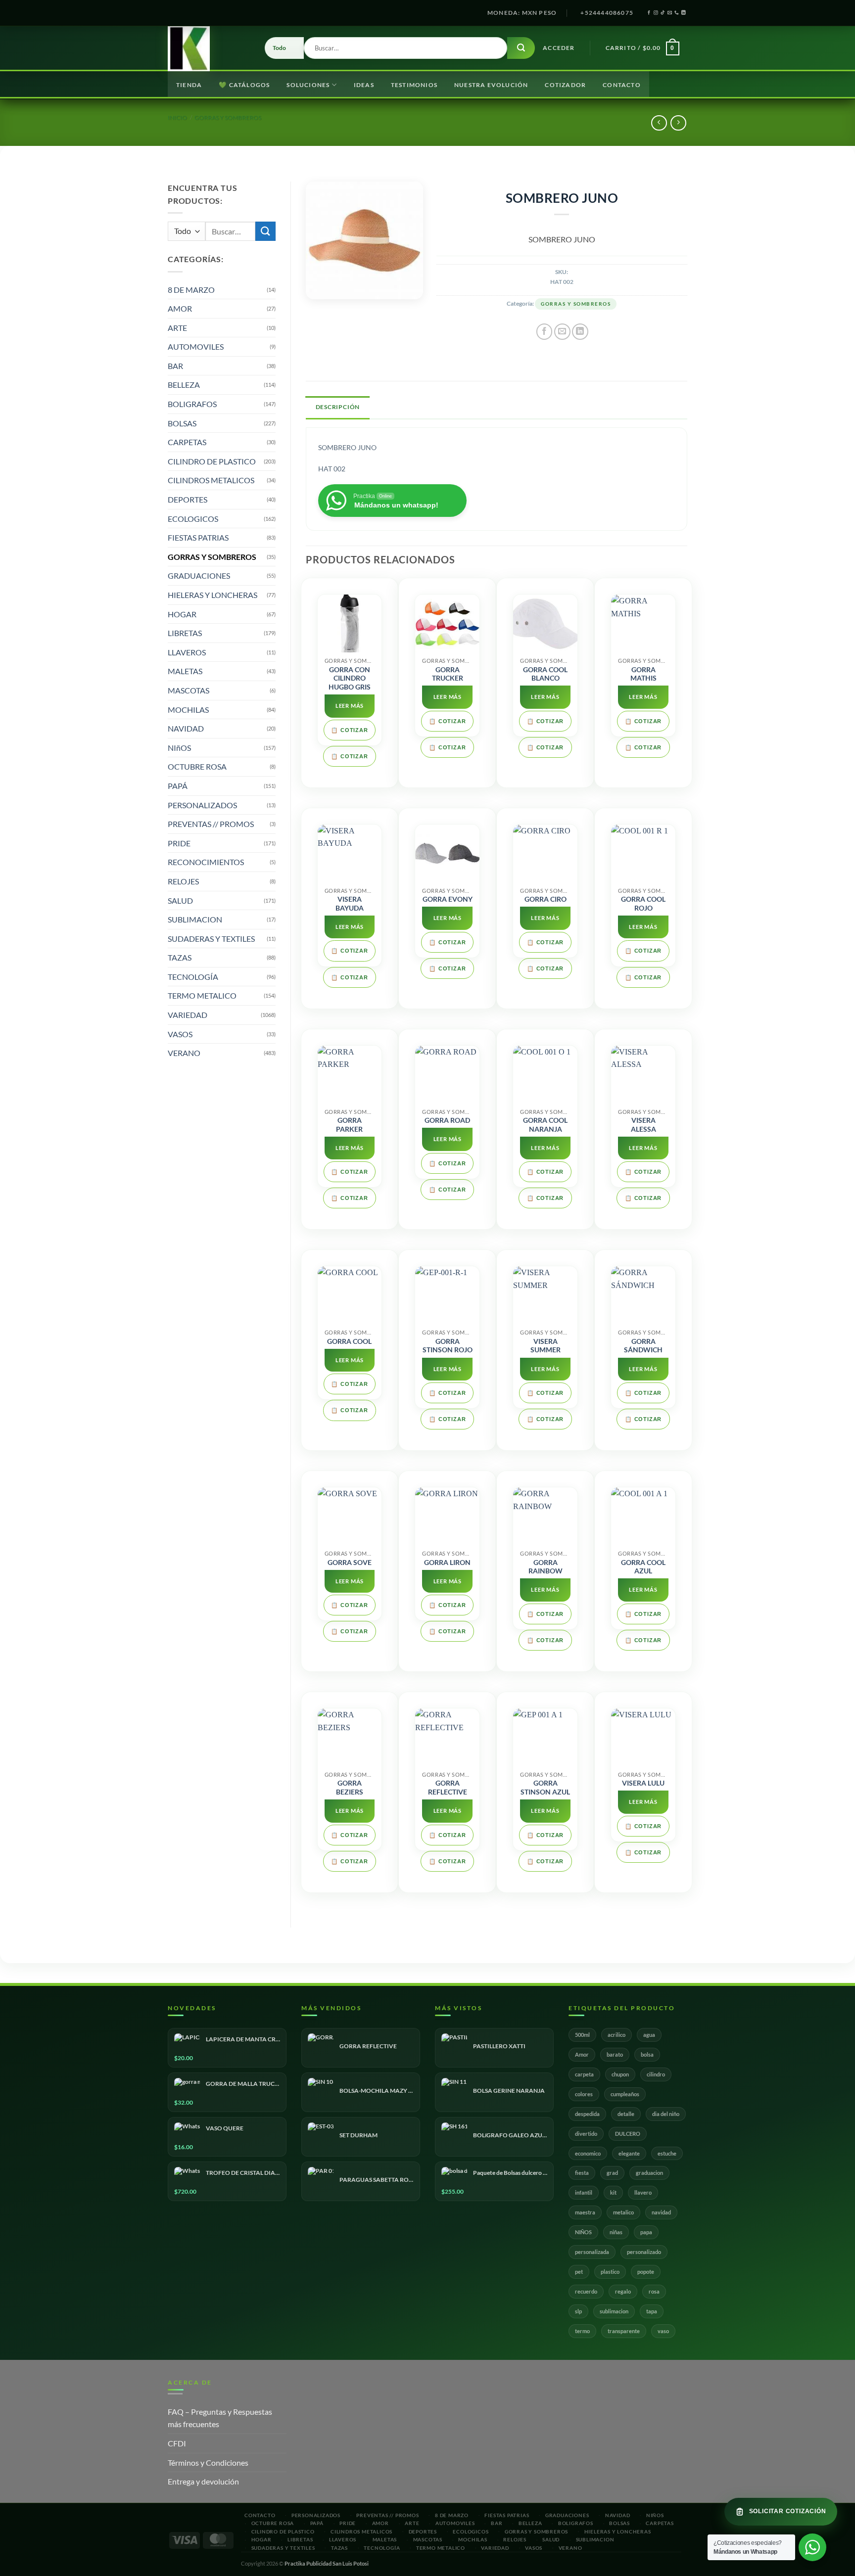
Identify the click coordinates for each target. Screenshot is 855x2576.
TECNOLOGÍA (193, 977)
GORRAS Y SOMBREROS (228, 117)
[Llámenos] (677, 13)
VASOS (180, 1034)
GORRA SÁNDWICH (643, 1346)
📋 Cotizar (349, 730)
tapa (652, 2311)
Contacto (622, 85)
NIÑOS (583, 2232)
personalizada (592, 2252)
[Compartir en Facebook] (545, 332)
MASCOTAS (189, 690)
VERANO (184, 1053)
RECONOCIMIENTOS (206, 862)
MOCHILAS (188, 710)
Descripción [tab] (338, 407)
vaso (663, 2331)
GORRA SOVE (350, 1563)
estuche (667, 2153)
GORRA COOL (349, 1341)
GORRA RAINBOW (546, 1567)
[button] (559, 48)
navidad (661, 2212)
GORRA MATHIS (643, 674)
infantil (584, 2192)
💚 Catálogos (244, 85)
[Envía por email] (562, 332)
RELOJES (183, 881)
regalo (623, 2291)
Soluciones (308, 85)
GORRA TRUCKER (448, 674)
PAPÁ (178, 786)
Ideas (364, 85)
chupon (620, 2074)
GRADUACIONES (199, 575)
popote (646, 2272)
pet (579, 2272)
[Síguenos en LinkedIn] (684, 13)
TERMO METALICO (202, 995)
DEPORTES (188, 499)
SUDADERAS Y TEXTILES (211, 939)
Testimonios (414, 85)
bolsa (647, 2054)
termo (582, 2331)
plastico (610, 2272)
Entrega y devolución (203, 2481)
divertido (586, 2134)
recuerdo (586, 2291)
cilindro (656, 2074)
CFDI (177, 2443)
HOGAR (182, 614)
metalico (623, 2212)
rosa (654, 2291)
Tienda (189, 85)
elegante (629, 2153)
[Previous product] (678, 123)
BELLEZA (184, 385)
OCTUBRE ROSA (197, 766)
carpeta (584, 2074)
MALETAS (185, 671)
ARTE (177, 328)
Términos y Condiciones (208, 2462)
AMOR (180, 308)
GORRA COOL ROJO (643, 904)
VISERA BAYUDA (350, 904)
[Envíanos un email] (670, 13)
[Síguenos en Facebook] (649, 13)
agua (649, 2035)
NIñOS (179, 748)
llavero (643, 2192)
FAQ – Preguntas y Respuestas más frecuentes (220, 2418)
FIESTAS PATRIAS (198, 537)
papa (646, 2232)
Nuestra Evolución (491, 85)
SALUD (180, 900)
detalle (626, 2114)
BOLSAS (182, 423)
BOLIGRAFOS (192, 404)
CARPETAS (187, 442)
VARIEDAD (188, 1015)
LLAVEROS (187, 652)
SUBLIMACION (195, 919)
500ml (582, 2035)
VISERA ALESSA (643, 1125)
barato (615, 2054)
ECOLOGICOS (193, 519)
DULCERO (628, 2134)
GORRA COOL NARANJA (545, 1125)
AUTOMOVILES (196, 346)
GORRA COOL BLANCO (545, 674)
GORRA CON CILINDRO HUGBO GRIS (350, 678)
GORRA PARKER (349, 1125)
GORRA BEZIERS (350, 1788)
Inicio (177, 117)
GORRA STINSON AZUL (545, 1788)
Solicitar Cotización (788, 2511)
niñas (616, 2232)
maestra (585, 2212)
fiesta (582, 2173)
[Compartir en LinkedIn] (580, 332)
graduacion (649, 2173)
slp (578, 2311)
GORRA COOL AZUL (643, 1567)
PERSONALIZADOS (202, 805)
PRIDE (179, 843)
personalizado (644, 2252)
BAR (175, 366)
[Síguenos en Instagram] (656, 13)
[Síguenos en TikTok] (663, 13)
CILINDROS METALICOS (211, 480)
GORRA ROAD (447, 1120)
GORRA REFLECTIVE (448, 1788)
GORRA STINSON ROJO (448, 1346)
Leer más (350, 706)
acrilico (617, 2035)
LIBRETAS (185, 633)
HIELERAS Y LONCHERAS (213, 595)
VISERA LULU (643, 1783)
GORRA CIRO (546, 899)
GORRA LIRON (447, 1563)
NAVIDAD (186, 728)
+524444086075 (607, 13)
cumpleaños (625, 2094)
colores (584, 2094)
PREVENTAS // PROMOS (211, 824)
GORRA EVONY (448, 899)
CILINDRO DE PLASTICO (212, 461)
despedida (587, 2114)
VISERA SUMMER (546, 1346)
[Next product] (659, 123)
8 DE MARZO (191, 290)
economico (588, 2153)
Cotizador (565, 85)
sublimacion (614, 2311)
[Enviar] (521, 48)
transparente (624, 2331)
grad (612, 2173)
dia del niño (666, 2114)
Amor (582, 2054)
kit (613, 2192)
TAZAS (180, 957)
